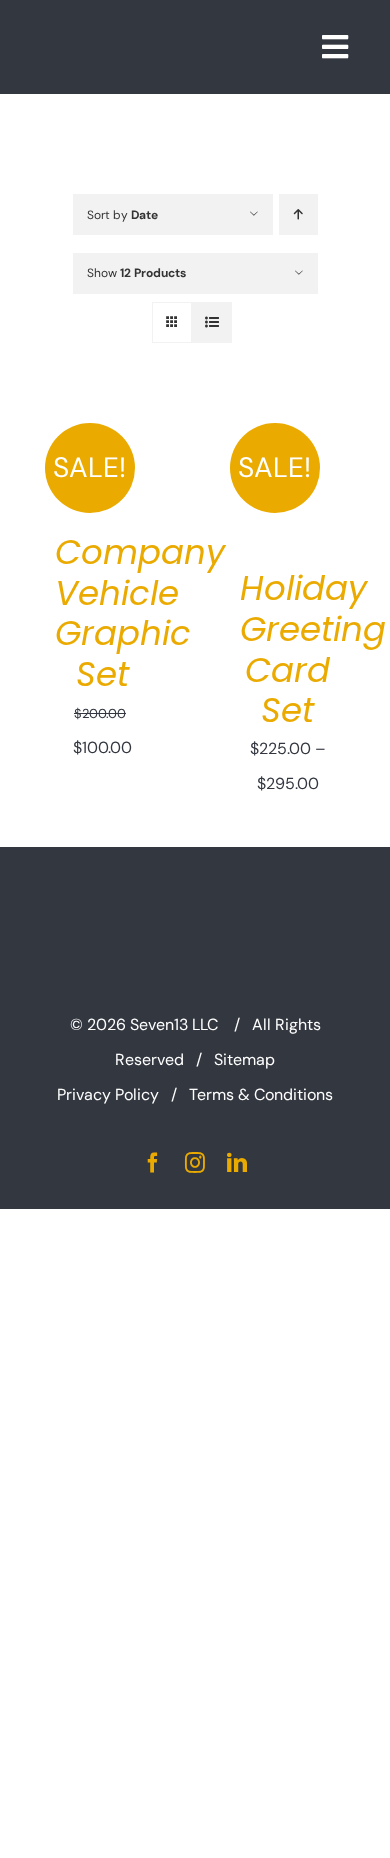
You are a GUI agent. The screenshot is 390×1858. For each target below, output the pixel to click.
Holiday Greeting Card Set (313, 649)
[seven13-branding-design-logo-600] (149, 28)
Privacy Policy (108, 1094)
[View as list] (211, 322)
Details (117, 472)
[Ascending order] (298, 214)
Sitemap (244, 1059)
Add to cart (103, 451)
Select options (288, 470)
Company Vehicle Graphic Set (140, 613)
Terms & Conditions (261, 1094)
